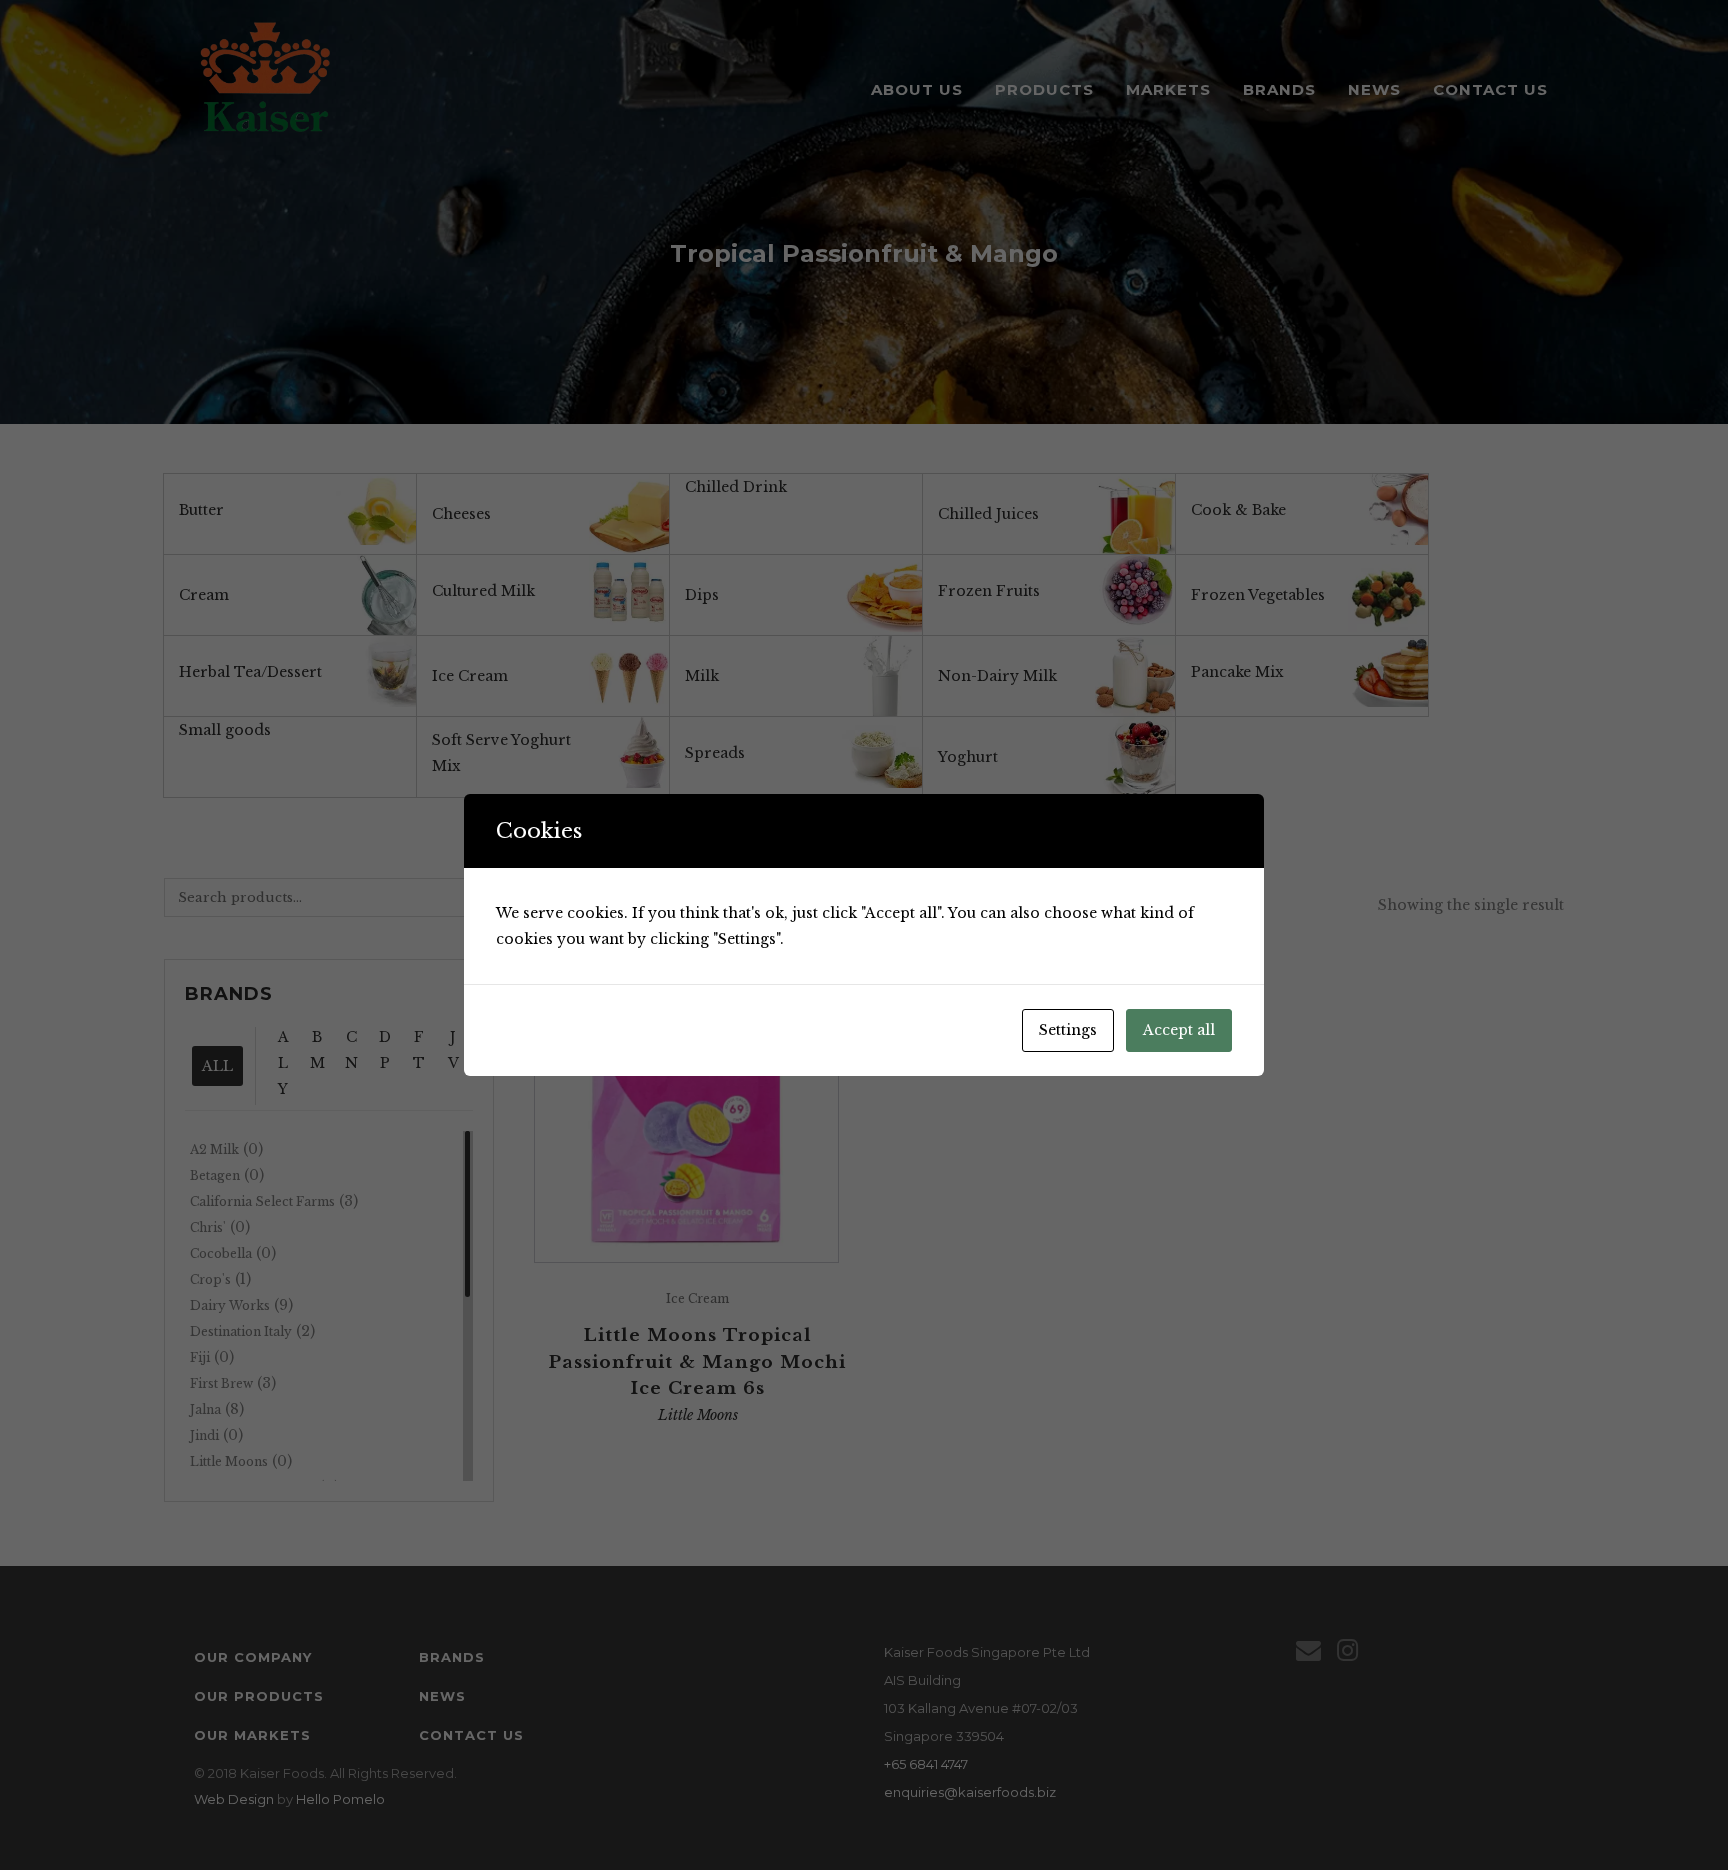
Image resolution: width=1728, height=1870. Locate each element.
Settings (1068, 1030)
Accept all (1179, 1030)
